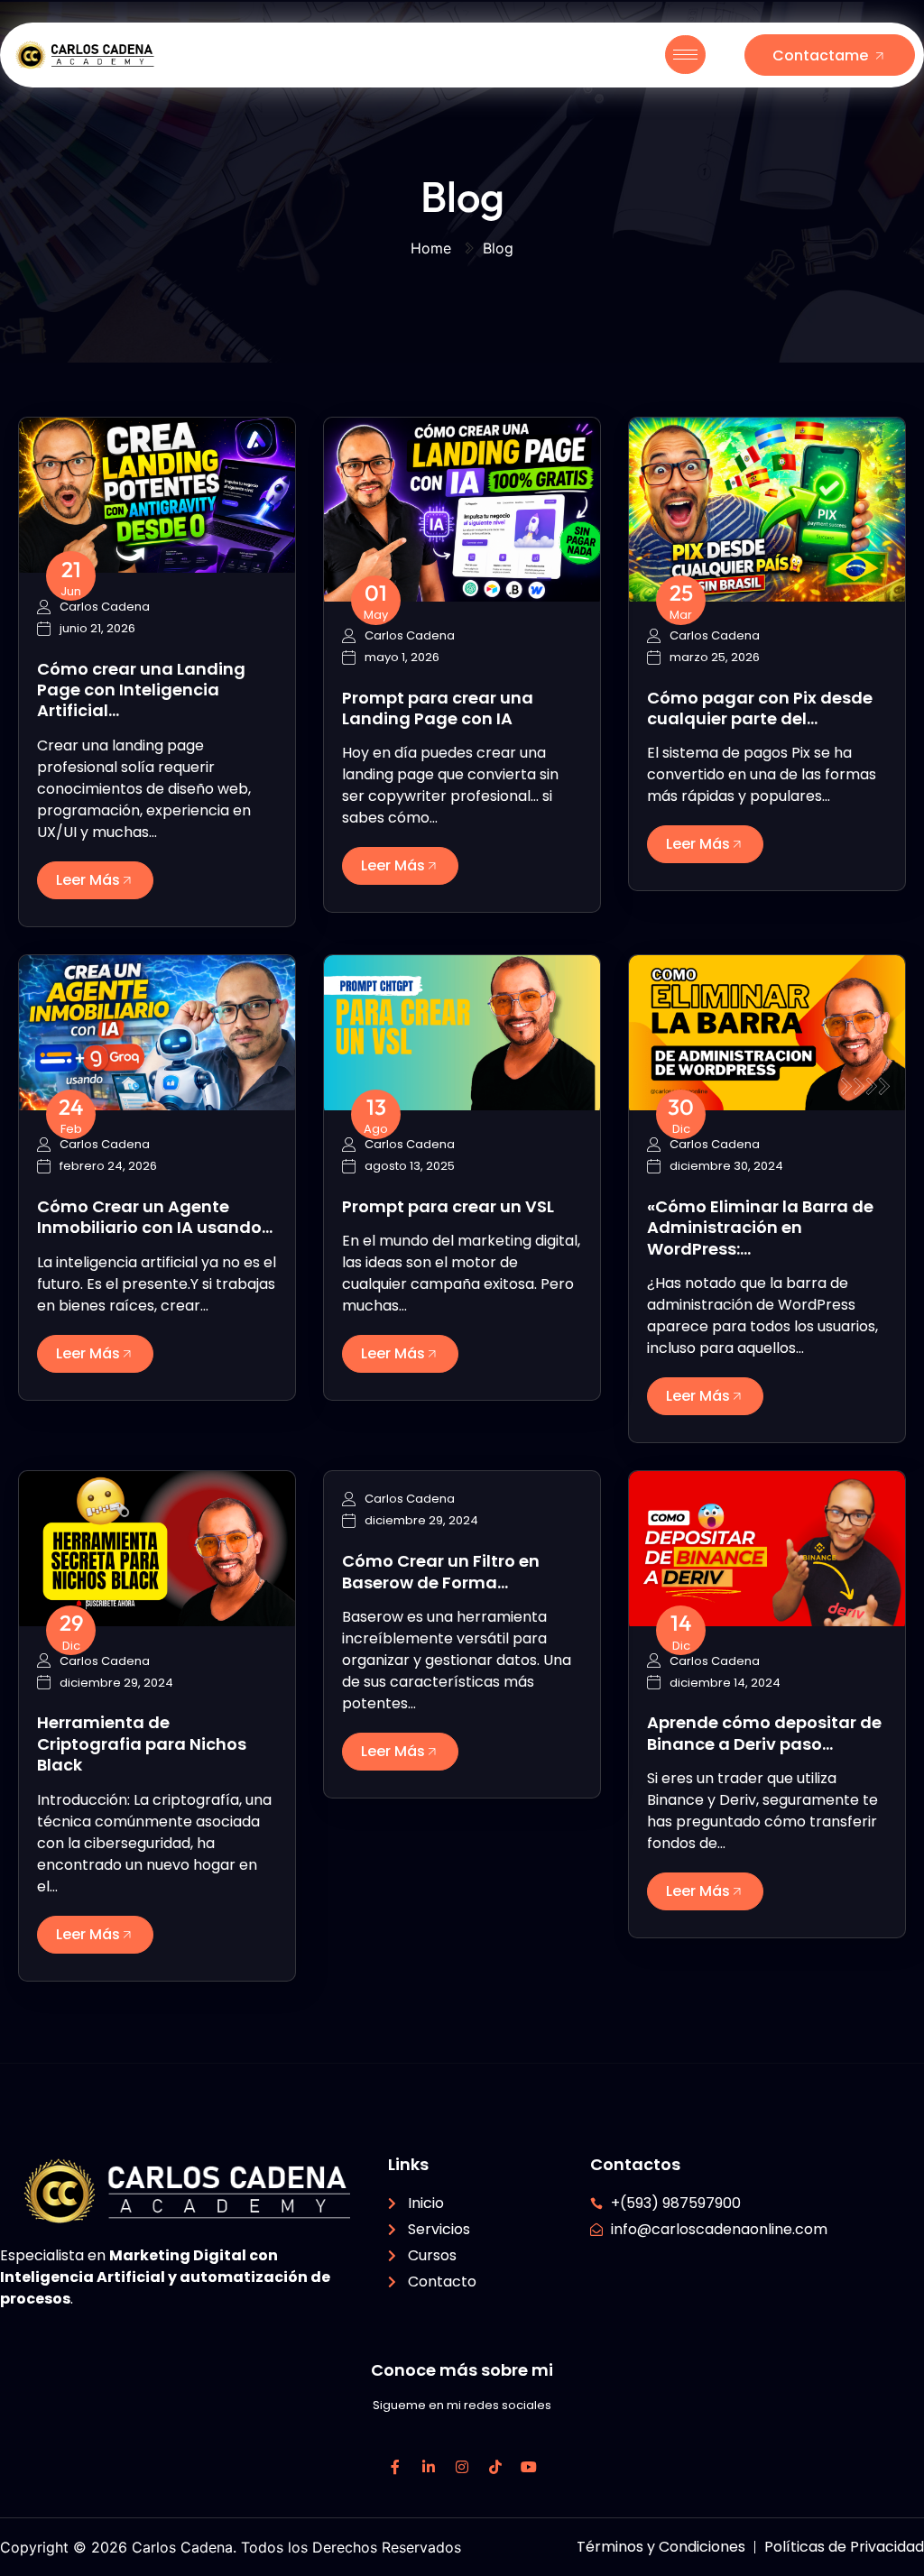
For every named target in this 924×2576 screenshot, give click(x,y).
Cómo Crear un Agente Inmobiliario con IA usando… (155, 1217)
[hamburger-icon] (685, 55)
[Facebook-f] (395, 2467)
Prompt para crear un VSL (448, 1206)
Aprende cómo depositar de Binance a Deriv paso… (764, 1733)
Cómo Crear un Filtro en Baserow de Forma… (441, 1571)
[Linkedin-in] (429, 2467)
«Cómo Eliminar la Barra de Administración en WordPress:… (760, 1228)
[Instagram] (462, 2467)
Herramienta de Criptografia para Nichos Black (142, 1743)
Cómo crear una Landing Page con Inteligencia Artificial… (141, 690)
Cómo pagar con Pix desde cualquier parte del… (760, 708)
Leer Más (88, 880)
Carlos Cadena (105, 607)
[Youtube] (529, 2467)
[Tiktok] (495, 2467)
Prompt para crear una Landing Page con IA (438, 708)
